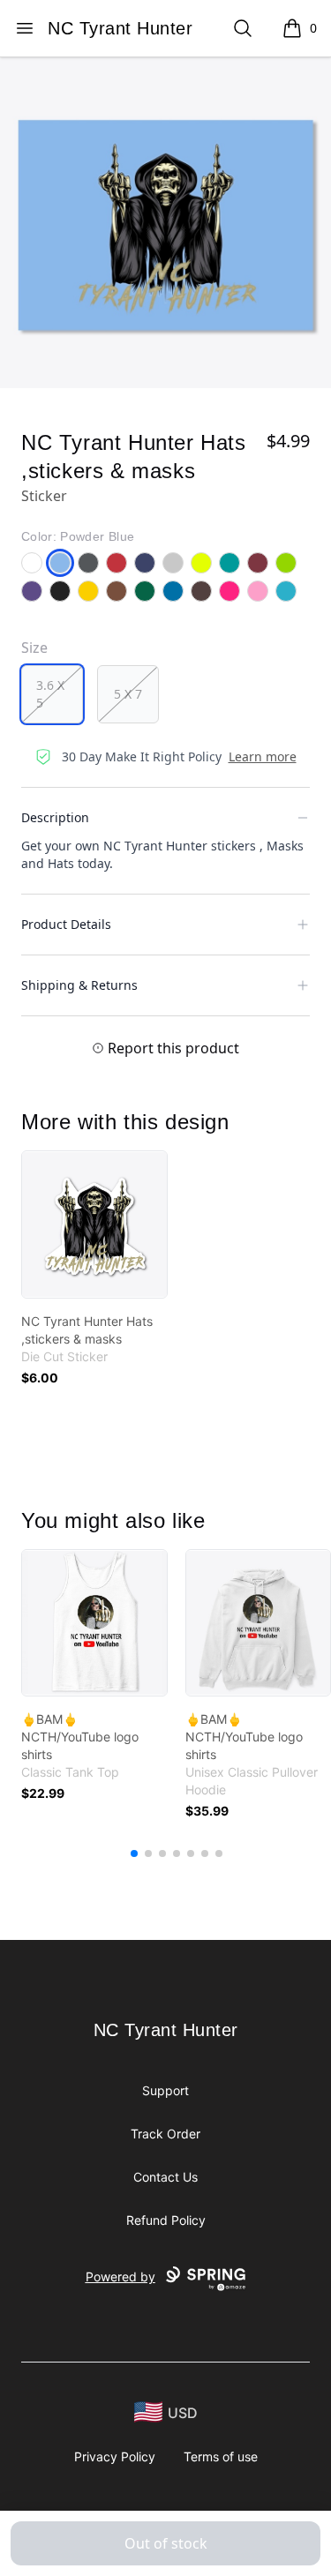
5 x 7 (128, 694)
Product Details (66, 924)
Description (55, 817)
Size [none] (34, 648)
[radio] (52, 694)
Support (165, 2090)
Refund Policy (166, 2220)
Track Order (165, 2134)
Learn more (263, 756)
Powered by (120, 2276)
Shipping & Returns (79, 985)
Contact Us (165, 2177)
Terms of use (221, 2456)
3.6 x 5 (50, 694)
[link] (94, 1224)
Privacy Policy (115, 2456)
